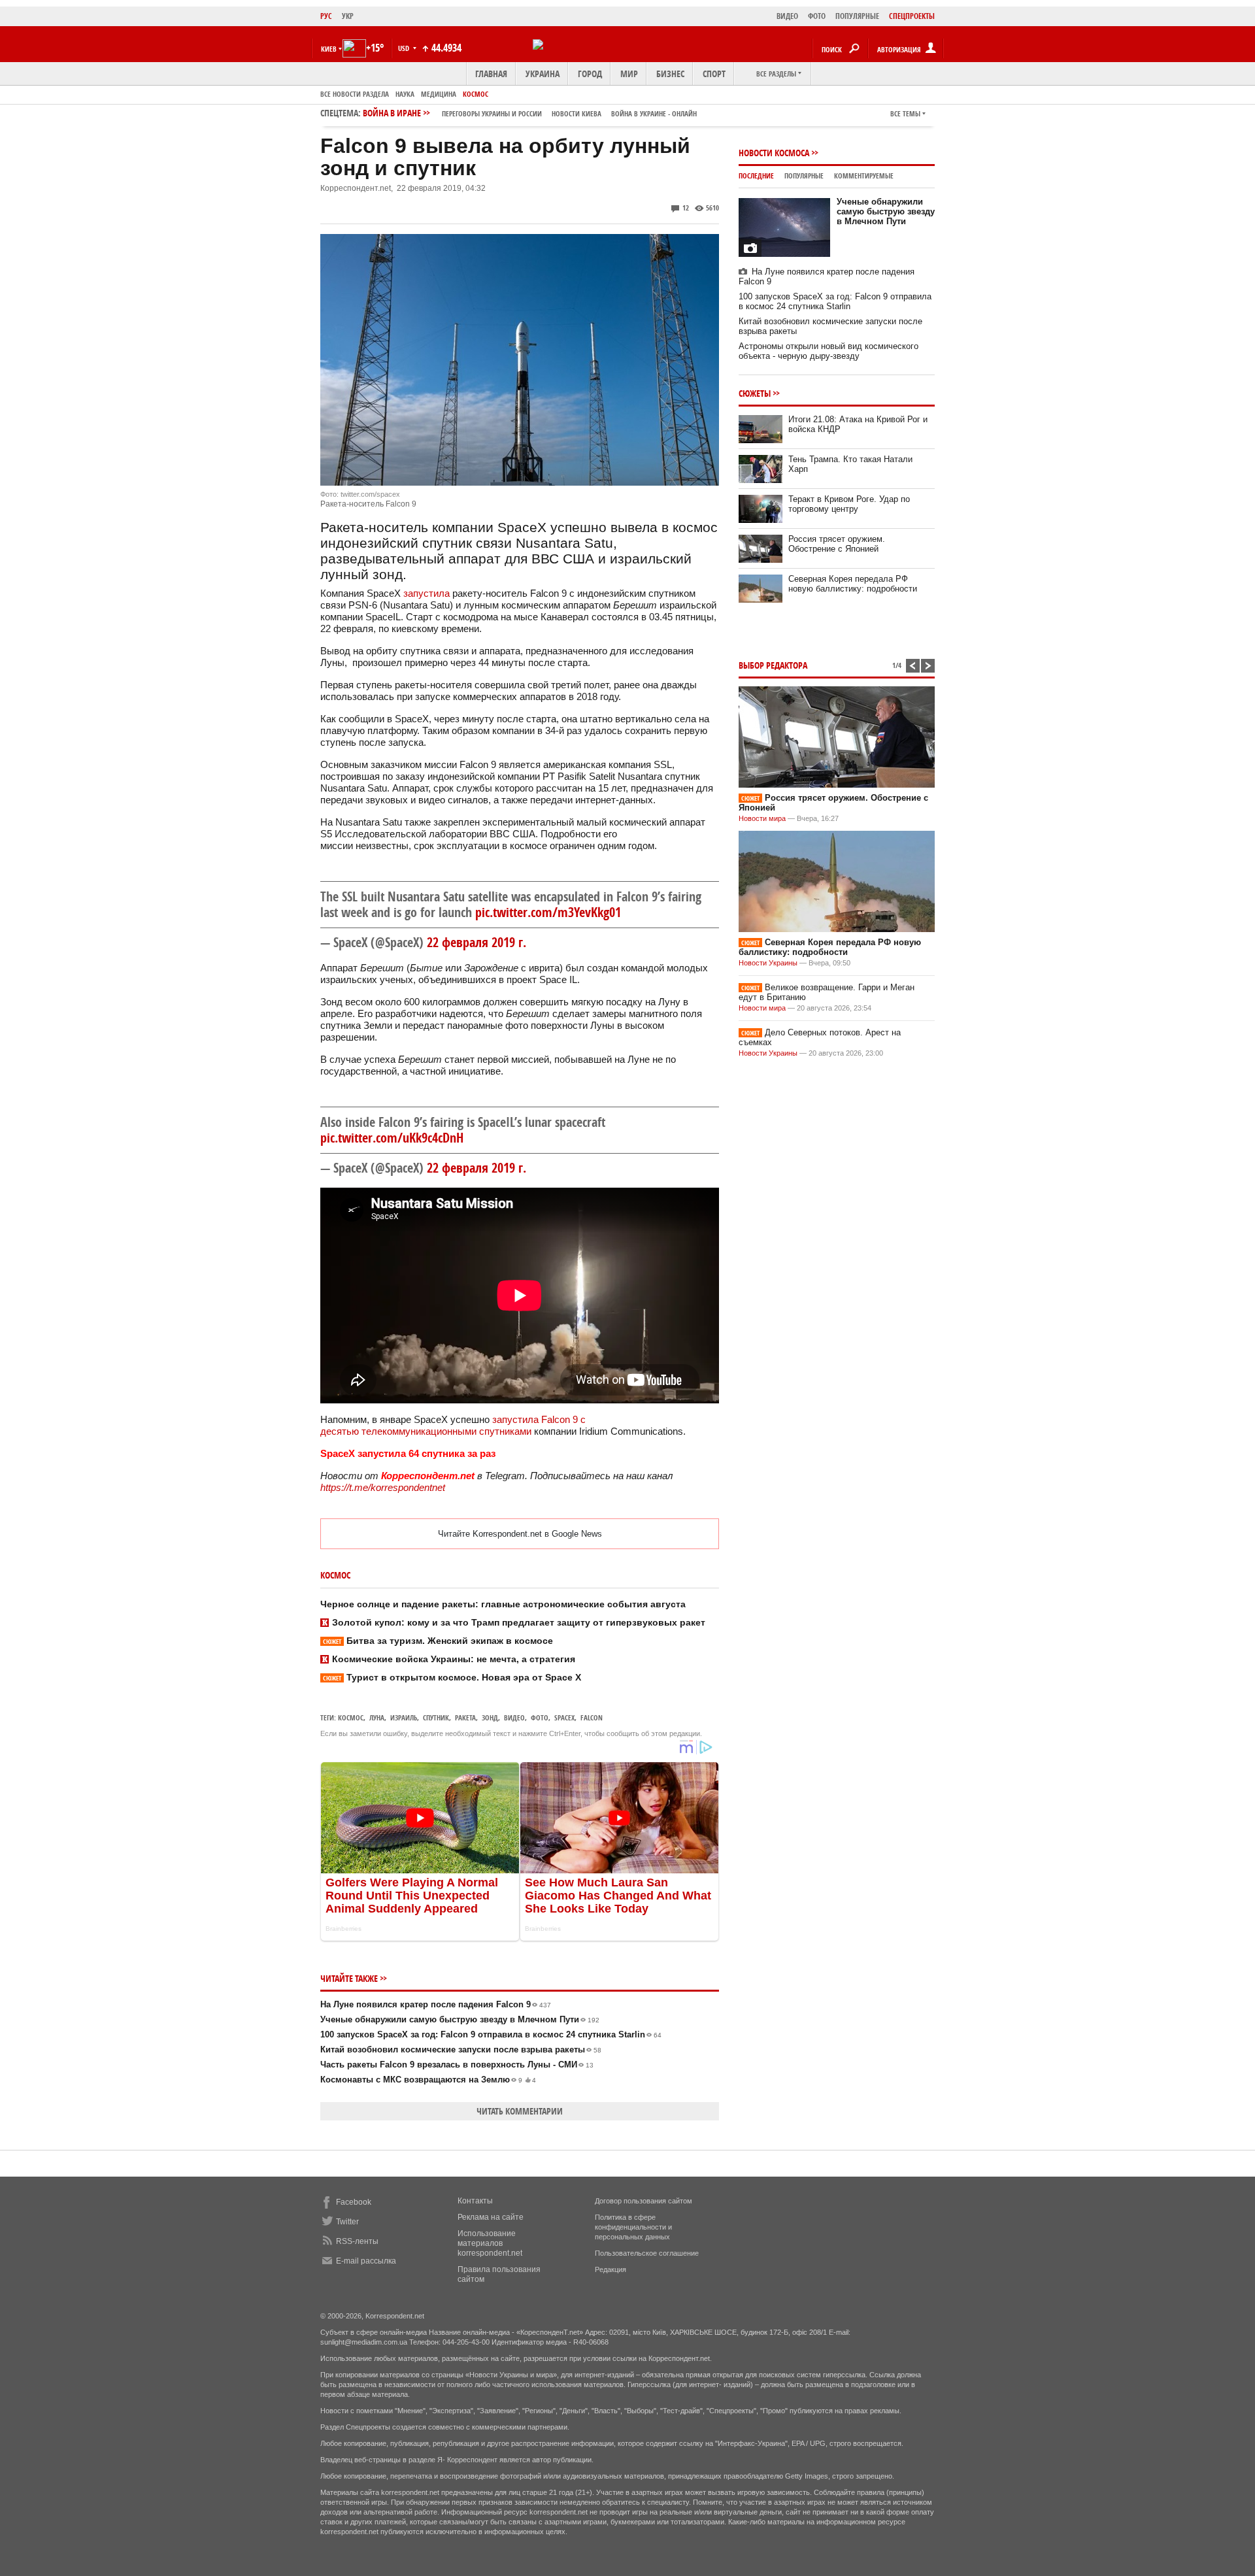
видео (514, 1717)
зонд (490, 1717)
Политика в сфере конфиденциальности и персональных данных (633, 2227)
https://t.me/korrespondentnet (383, 1487)
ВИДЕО (787, 16)
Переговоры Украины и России (492, 113)
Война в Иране (530, 113)
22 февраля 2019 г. (477, 942)
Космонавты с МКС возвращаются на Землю (428, 2080)
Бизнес (670, 74)
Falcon (592, 1717)
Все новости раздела (355, 94)
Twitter (347, 2222)
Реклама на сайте (491, 2217)
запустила (427, 593)
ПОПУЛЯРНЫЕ (857, 16)
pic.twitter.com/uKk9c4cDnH (392, 1138)
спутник (436, 1717)
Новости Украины (768, 963)
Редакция (611, 2269)
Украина (543, 74)
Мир (629, 74)
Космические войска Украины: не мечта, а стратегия (454, 1659)
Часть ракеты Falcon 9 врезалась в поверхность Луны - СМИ (457, 2065)
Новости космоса (774, 153)
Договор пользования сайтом (644, 2201)
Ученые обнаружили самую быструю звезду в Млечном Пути (460, 2019)
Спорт (714, 74)
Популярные (804, 176)
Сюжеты (755, 393)
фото (540, 1717)
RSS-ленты (357, 2241)
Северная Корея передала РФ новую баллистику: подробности (853, 584)
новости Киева (577, 113)
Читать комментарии (520, 2111)
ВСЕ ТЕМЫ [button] (905, 113)
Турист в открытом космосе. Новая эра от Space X (452, 1677)
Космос (476, 94)
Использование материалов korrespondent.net (490, 2243)
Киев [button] (329, 49)
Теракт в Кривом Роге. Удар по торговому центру (849, 504)
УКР (348, 16)
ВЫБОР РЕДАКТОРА (773, 665)
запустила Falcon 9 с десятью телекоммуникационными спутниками (453, 1425)
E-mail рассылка (366, 2261)
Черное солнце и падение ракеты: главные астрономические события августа (503, 1604)
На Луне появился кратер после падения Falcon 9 (436, 2004)
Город (590, 74)
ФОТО (817, 16)
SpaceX (564, 1717)
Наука (405, 94)
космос (351, 1717)
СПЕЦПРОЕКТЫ (912, 16)
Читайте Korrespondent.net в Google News (520, 1534)
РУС (326, 16)
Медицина (439, 94)
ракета (465, 1717)
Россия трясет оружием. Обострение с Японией (837, 544)
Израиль (404, 1717)
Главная (491, 74)
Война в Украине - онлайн (654, 113)
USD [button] (405, 48)
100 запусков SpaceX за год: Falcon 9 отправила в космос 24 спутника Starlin (491, 2034)
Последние (756, 176)
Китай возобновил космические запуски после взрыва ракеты (461, 2049)
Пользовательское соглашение (647, 2253)
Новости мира (762, 818)
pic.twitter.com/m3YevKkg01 (548, 912)
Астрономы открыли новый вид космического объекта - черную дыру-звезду (828, 351)
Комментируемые (864, 176)
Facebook (354, 2202)
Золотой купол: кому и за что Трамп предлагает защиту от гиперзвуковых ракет (519, 1622)
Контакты (475, 2201)
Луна (377, 1717)
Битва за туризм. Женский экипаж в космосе (438, 1641)
